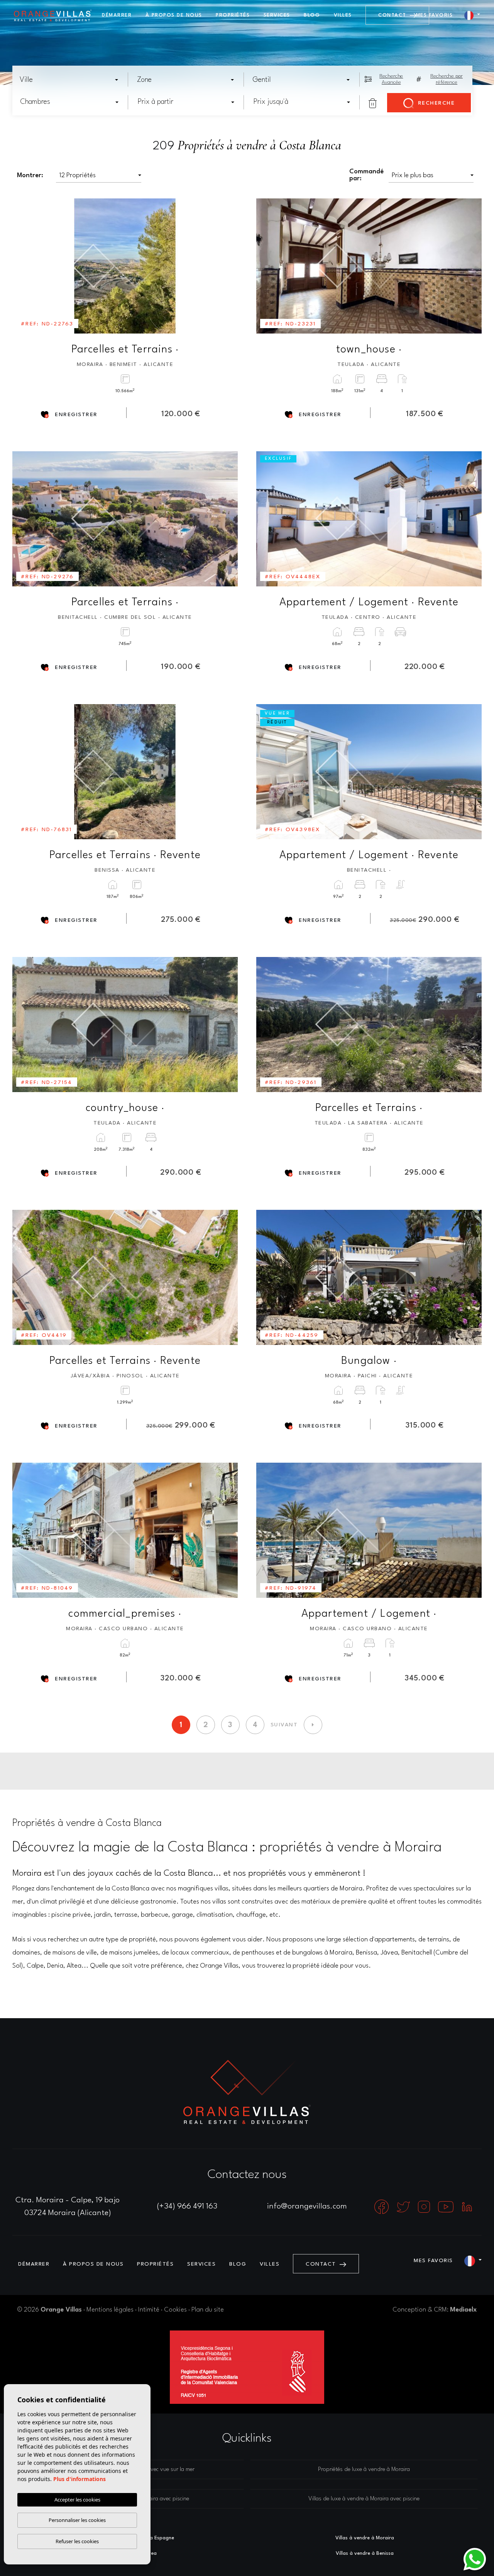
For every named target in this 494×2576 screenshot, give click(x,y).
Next (227, 266)
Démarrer (117, 15)
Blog (312, 15)
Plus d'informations (80, 2479)
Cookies (175, 2310)
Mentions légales (110, 2310)
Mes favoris (435, 15)
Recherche (435, 103)
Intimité (149, 2310)
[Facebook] (382, 2207)
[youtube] (447, 2207)
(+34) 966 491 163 (187, 2207)
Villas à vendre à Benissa (365, 2553)
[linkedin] (467, 2207)
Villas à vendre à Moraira (365, 2538)
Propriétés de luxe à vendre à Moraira (364, 2470)
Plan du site (208, 2310)
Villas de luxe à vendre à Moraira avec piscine (364, 2499)
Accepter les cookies (77, 2500)
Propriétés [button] (233, 15)
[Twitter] (404, 2207)
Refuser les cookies (77, 2541)
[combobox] (69, 80)
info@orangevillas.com (307, 2207)
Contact (393, 15)
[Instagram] (425, 2207)
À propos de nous (174, 15)
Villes (343, 15)
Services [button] (277, 15)
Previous (24, 266)
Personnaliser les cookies (77, 2520)
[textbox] (71, 80)
